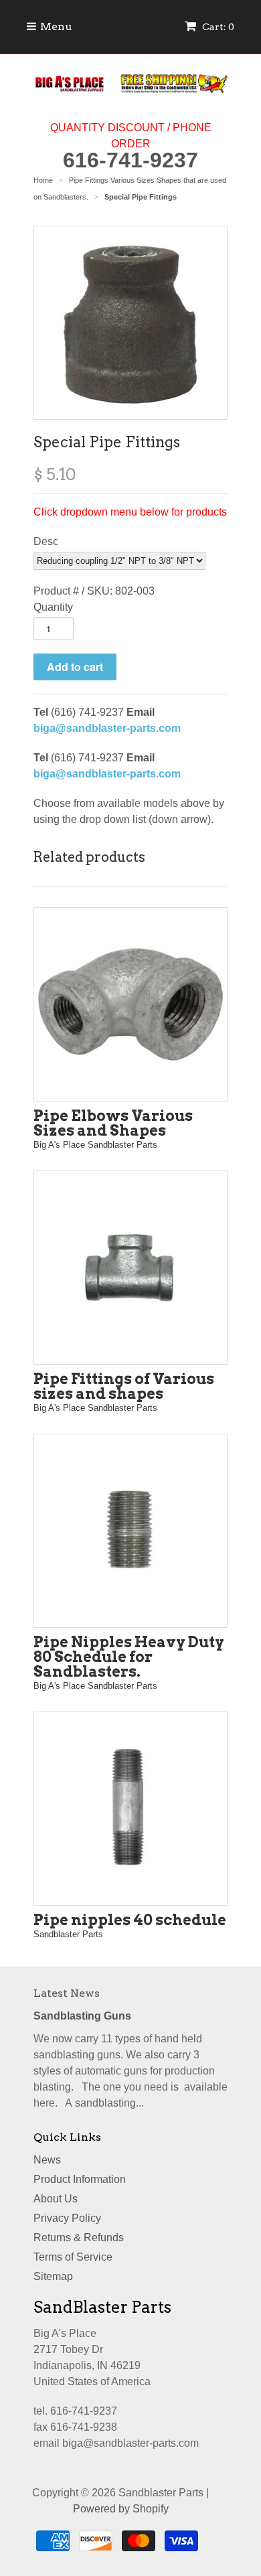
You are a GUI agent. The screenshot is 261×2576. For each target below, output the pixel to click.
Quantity (53, 607)
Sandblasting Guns (82, 2016)
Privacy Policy (67, 2218)
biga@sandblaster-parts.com (107, 728)
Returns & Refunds (79, 2238)
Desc (46, 541)
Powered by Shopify (121, 2509)
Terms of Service (73, 2257)
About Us (56, 2199)
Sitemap (53, 2276)
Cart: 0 (217, 27)
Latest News (67, 1993)
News (47, 2160)
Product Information (80, 2179)
